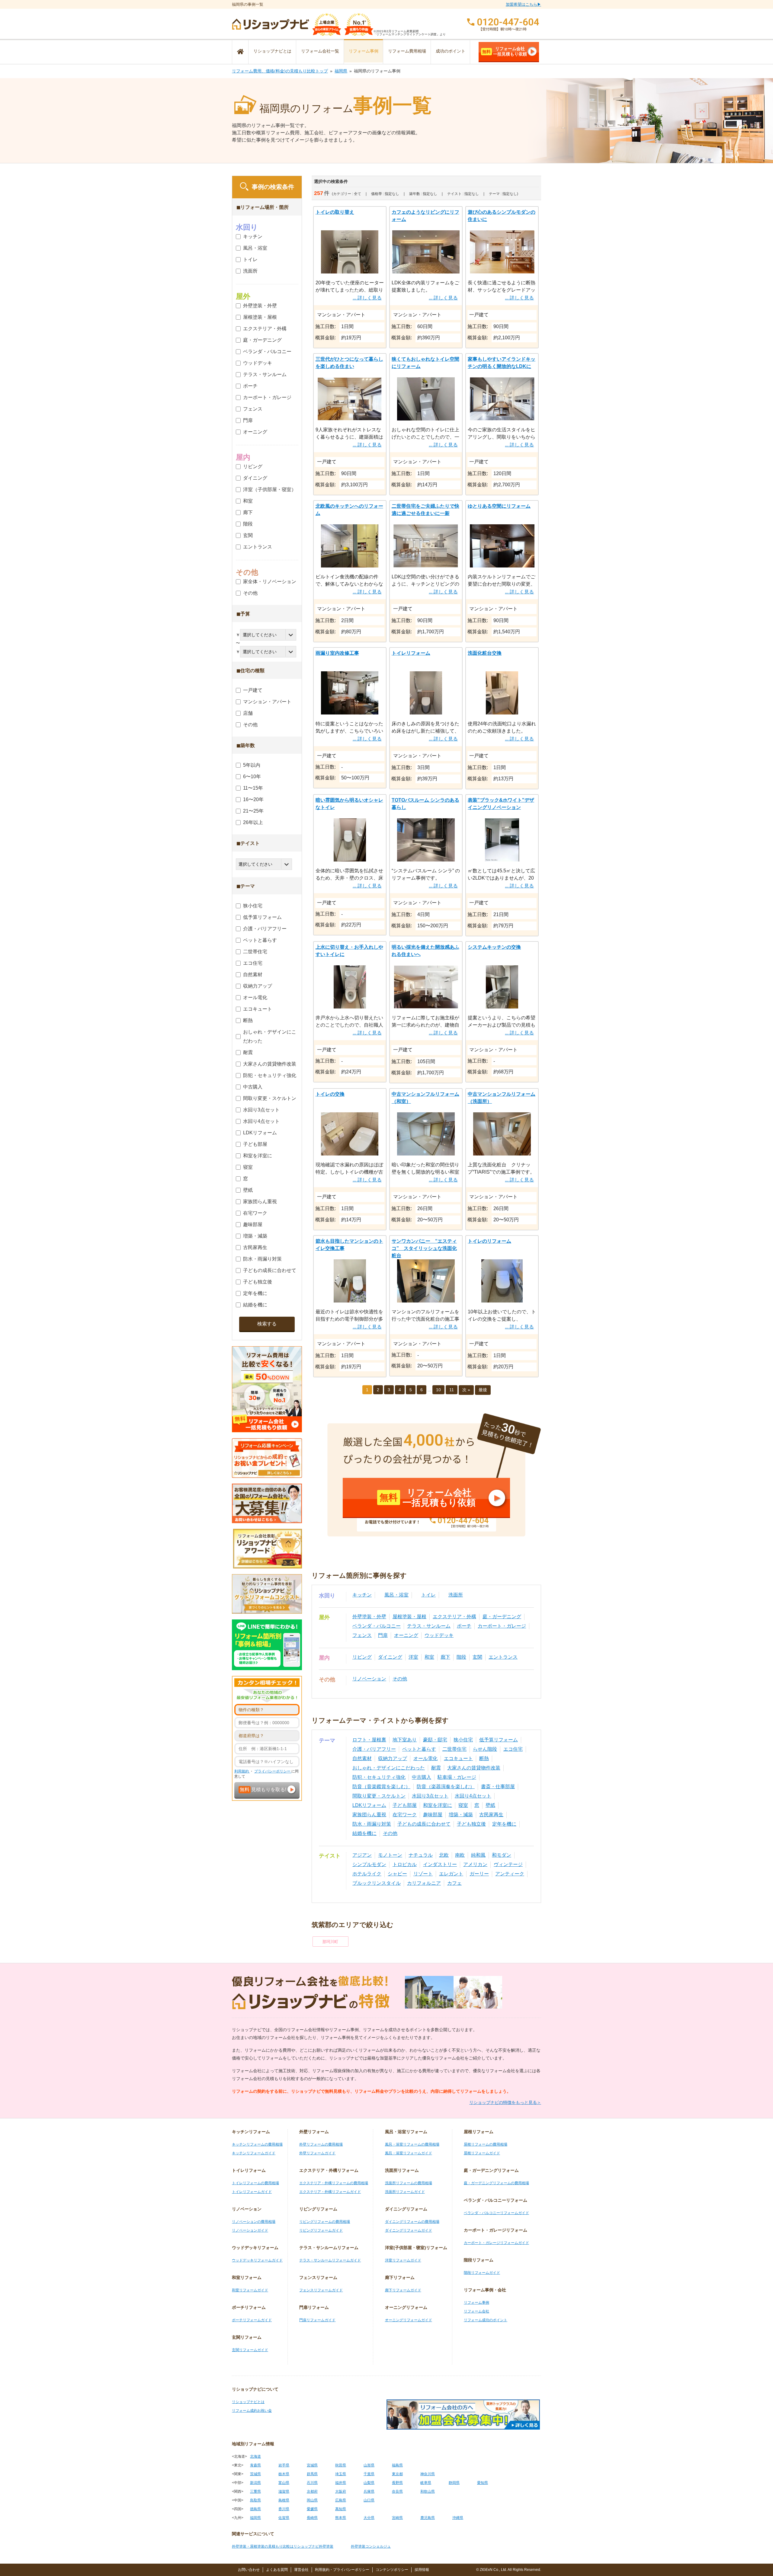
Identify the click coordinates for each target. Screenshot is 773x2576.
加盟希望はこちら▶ (523, 4)
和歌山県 (428, 2491)
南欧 (460, 1855)
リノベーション (369, 1679)
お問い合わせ (249, 2570)
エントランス (503, 1657)
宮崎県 (397, 2518)
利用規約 (242, 1771)
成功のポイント (451, 51)
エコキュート (458, 1758)
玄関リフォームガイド (250, 2350)
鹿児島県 (428, 2518)
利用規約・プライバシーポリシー (342, 2570)
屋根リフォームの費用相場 (486, 2144)
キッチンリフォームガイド (254, 2153)
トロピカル (405, 1864)
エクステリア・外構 (454, 1617)
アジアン (362, 1855)
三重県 (255, 2491)
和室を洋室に (438, 1805)
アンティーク (510, 1874)
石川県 (312, 2483)
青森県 (255, 2465)
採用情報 (422, 2570)
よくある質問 (277, 2570)
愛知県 (483, 2483)
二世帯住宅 (454, 1749)
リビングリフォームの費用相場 (325, 2222)
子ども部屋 (405, 1805)
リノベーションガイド (250, 2230)
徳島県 (255, 2509)
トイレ (428, 1595)
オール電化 (425, 1758)
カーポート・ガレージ (502, 1626)
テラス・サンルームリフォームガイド (330, 2260)
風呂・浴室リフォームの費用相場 (412, 2144)
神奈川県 (428, 2474)
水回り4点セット (473, 1796)
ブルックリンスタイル (377, 1883)
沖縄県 (458, 2518)
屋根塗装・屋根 (409, 1617)
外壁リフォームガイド (317, 2153)
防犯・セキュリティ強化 (379, 1777)
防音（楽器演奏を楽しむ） (446, 1787)
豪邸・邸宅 (435, 1740)
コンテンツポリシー (392, 2570)
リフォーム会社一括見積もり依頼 (505, 51)
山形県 (369, 2465)
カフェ (454, 1883)
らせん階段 (485, 1749)
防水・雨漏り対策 (372, 1824)
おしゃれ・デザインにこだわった (389, 1768)
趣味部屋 (433, 1815)
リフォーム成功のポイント (486, 2320)
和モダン (502, 1855)
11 (452, 1390)
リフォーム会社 (476, 2311)
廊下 (445, 1657)
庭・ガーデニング (502, 1617)
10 (438, 1390)
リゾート (423, 1874)
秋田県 (341, 2465)
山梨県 (369, 2483)
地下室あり (405, 1740)
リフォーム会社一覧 (320, 51)
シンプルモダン (369, 1864)
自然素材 (362, 1758)
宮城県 (312, 2465)
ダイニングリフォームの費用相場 (412, 2222)
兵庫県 (369, 2491)
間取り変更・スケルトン (379, 1796)
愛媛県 (312, 2509)
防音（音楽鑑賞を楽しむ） (381, 1787)
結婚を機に (364, 1833)
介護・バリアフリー (374, 1749)
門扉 (383, 1635)
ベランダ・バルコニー (377, 1626)
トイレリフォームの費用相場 (255, 2183)
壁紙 (490, 1805)
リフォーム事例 (364, 51)
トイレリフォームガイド (252, 2192)
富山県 (284, 2483)
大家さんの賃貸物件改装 (474, 1768)
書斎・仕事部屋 (498, 1787)
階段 (461, 1657)
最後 (483, 1390)
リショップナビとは (272, 51)
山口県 (369, 2500)
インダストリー (440, 1864)
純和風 (478, 1855)
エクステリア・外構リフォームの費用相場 (334, 2183)
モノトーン (390, 1855)
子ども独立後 (471, 1824)
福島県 (397, 2465)
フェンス (362, 1635)
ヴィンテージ (508, 1864)
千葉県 (369, 2474)
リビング (362, 1657)
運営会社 (301, 2570)
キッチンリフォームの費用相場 (257, 2144)
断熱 (484, 1758)
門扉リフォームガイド (317, 2320)
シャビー (397, 1874)
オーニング (406, 1635)
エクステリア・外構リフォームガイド (330, 2192)
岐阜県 (426, 2483)
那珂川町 (330, 1942)
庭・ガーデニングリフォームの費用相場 (496, 2183)
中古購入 (422, 1777)
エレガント (451, 1874)
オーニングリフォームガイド (409, 2320)
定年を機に (504, 1824)
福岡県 (341, 71)
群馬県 (312, 2474)
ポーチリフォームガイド (252, 2320)
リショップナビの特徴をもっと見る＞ (505, 2102)
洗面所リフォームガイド (405, 2192)
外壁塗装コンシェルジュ (371, 2546)
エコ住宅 (513, 1749)
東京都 (397, 2474)
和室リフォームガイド (250, 2290)
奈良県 (397, 2491)
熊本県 (341, 2518)
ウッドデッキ (439, 1635)
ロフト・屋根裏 (369, 1740)
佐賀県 (284, 2518)
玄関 (477, 1657)
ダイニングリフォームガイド (409, 2230)
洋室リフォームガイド (403, 2260)
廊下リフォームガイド (403, 2290)
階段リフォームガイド (482, 2273)
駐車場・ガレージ (457, 1777)
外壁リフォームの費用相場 (321, 2144)
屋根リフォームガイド (482, 2153)
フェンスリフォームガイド (321, 2290)
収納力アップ (393, 1758)
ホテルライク (367, 1874)
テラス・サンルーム (429, 1626)
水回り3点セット (430, 1796)
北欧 (444, 1855)
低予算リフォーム (499, 1740)
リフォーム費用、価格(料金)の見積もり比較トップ (280, 71)
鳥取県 (255, 2500)
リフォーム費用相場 (407, 51)
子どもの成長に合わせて (424, 1824)
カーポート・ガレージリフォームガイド (496, 2243)
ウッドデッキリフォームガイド (257, 2260)
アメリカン (475, 1864)
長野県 (397, 2483)
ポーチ (464, 1626)
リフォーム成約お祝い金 (252, 2411)
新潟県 (255, 2483)
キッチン (362, 1595)
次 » (466, 1390)
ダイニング (390, 1657)
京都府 (312, 2491)
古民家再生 (491, 1815)
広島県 (341, 2500)
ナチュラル (421, 1855)
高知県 (341, 2509)
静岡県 (454, 2483)
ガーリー (479, 1874)
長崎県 (312, 2518)
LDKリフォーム (369, 1805)
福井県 (341, 2483)
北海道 (255, 2456)
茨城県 (255, 2474)
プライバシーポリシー (273, 1771)
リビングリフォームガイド (321, 2230)
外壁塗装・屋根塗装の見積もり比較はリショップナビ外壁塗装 (283, 2546)
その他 (400, 1679)
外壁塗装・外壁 (369, 1617)
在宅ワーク (405, 1815)
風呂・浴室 (396, 1595)
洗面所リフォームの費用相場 (409, 2183)
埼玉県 (341, 2474)
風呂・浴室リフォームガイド (409, 2153)
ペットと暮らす (419, 1749)
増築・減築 (461, 1815)
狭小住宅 (463, 1740)
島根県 (284, 2500)
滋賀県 (284, 2491)
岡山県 (312, 2500)
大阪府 (341, 2491)
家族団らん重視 (369, 1815)
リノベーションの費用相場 (254, 2222)
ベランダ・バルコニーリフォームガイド (496, 2213)
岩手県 (284, 2465)
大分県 (369, 2518)
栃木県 (284, 2474)
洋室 (413, 1657)
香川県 (284, 2509)
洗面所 (456, 1595)
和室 (429, 1657)
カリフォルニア (424, 1883)
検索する (267, 1324)
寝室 (463, 1805)
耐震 (436, 1768)
